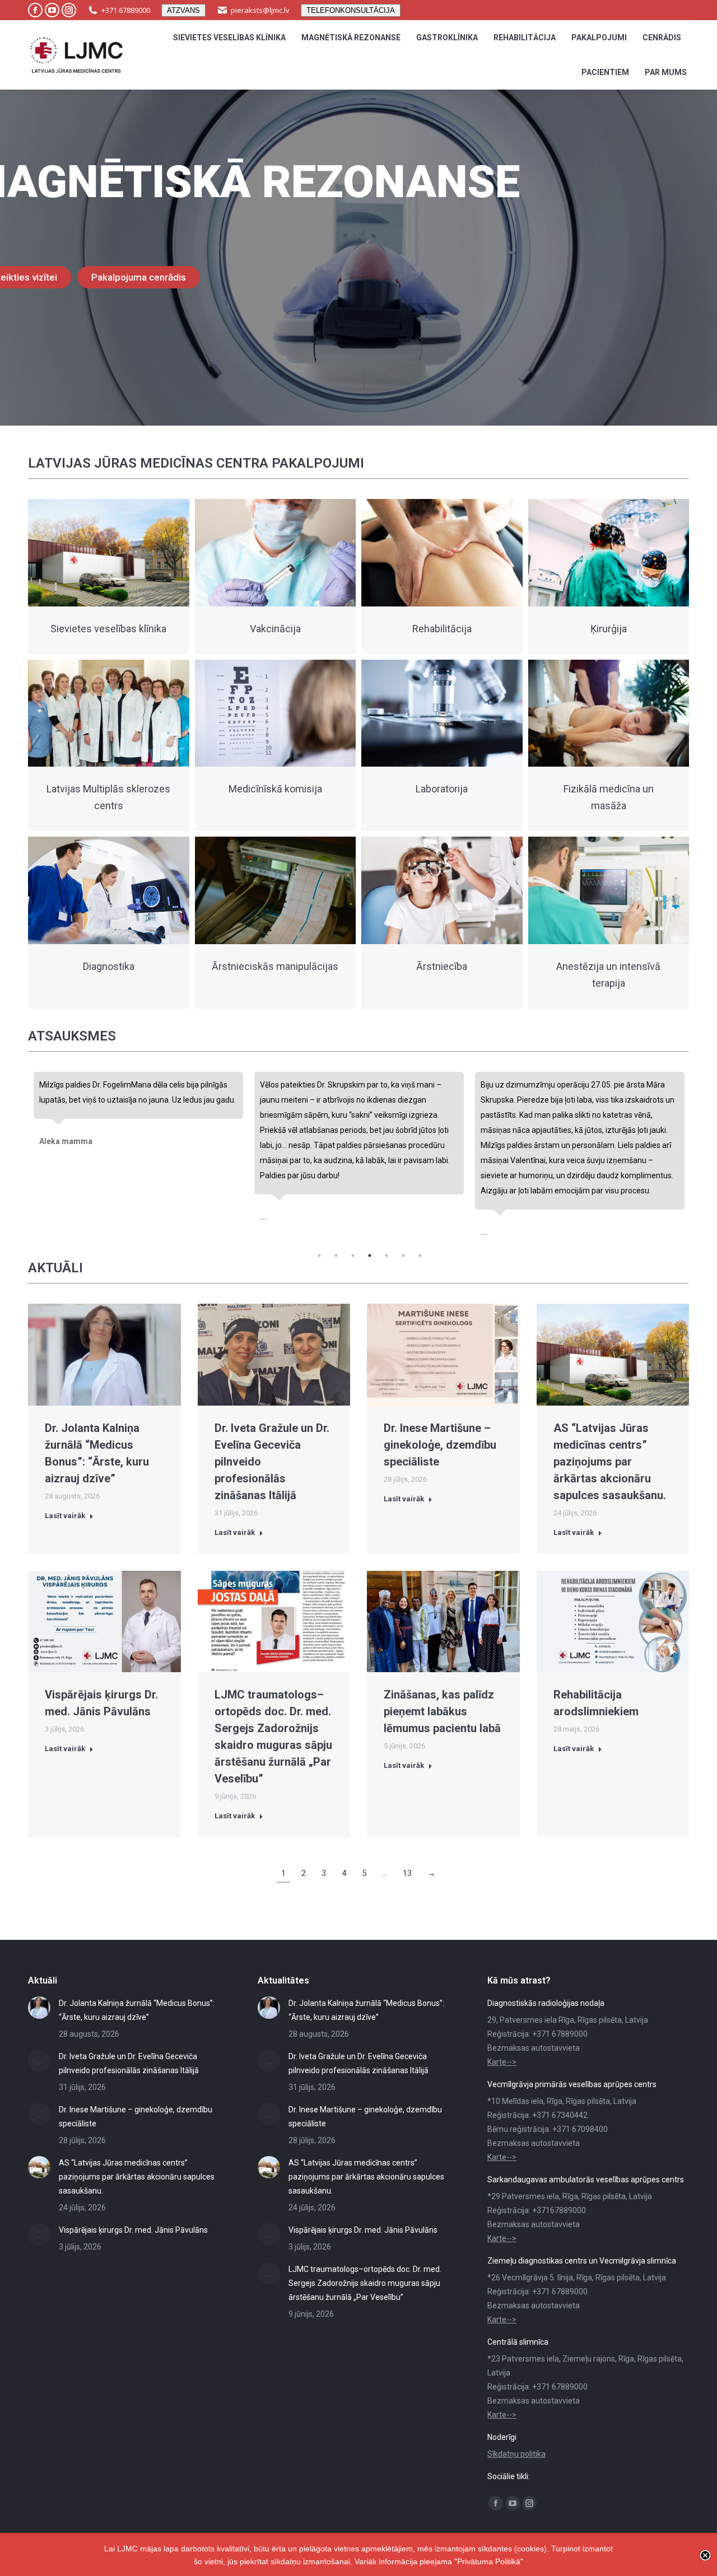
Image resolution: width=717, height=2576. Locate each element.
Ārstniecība (442, 966)
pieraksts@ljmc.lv (260, 10)
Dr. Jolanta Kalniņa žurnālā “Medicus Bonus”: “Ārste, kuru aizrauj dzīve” (137, 2010)
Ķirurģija (609, 629)
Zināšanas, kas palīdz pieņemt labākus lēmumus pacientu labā (442, 1711)
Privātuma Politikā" (490, 2561)
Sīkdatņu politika (516, 2454)
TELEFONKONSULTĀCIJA (351, 10)
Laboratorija (442, 789)
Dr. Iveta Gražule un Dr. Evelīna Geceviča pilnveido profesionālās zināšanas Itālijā (129, 2063)
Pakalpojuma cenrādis (139, 277)
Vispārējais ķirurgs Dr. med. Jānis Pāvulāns (133, 2230)
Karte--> (502, 2062)
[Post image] (39, 2008)
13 (407, 1873)
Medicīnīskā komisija (275, 789)
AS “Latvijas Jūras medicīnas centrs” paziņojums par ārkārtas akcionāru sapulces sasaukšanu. (610, 1462)
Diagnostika (109, 966)
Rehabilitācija (442, 629)
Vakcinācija (275, 629)
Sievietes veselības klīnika (108, 629)
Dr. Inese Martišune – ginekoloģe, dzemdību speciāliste (440, 1445)
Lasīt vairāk (65, 1516)
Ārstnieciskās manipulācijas (275, 966)
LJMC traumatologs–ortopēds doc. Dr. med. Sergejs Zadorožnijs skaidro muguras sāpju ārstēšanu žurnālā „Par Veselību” (365, 2283)
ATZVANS (183, 10)
